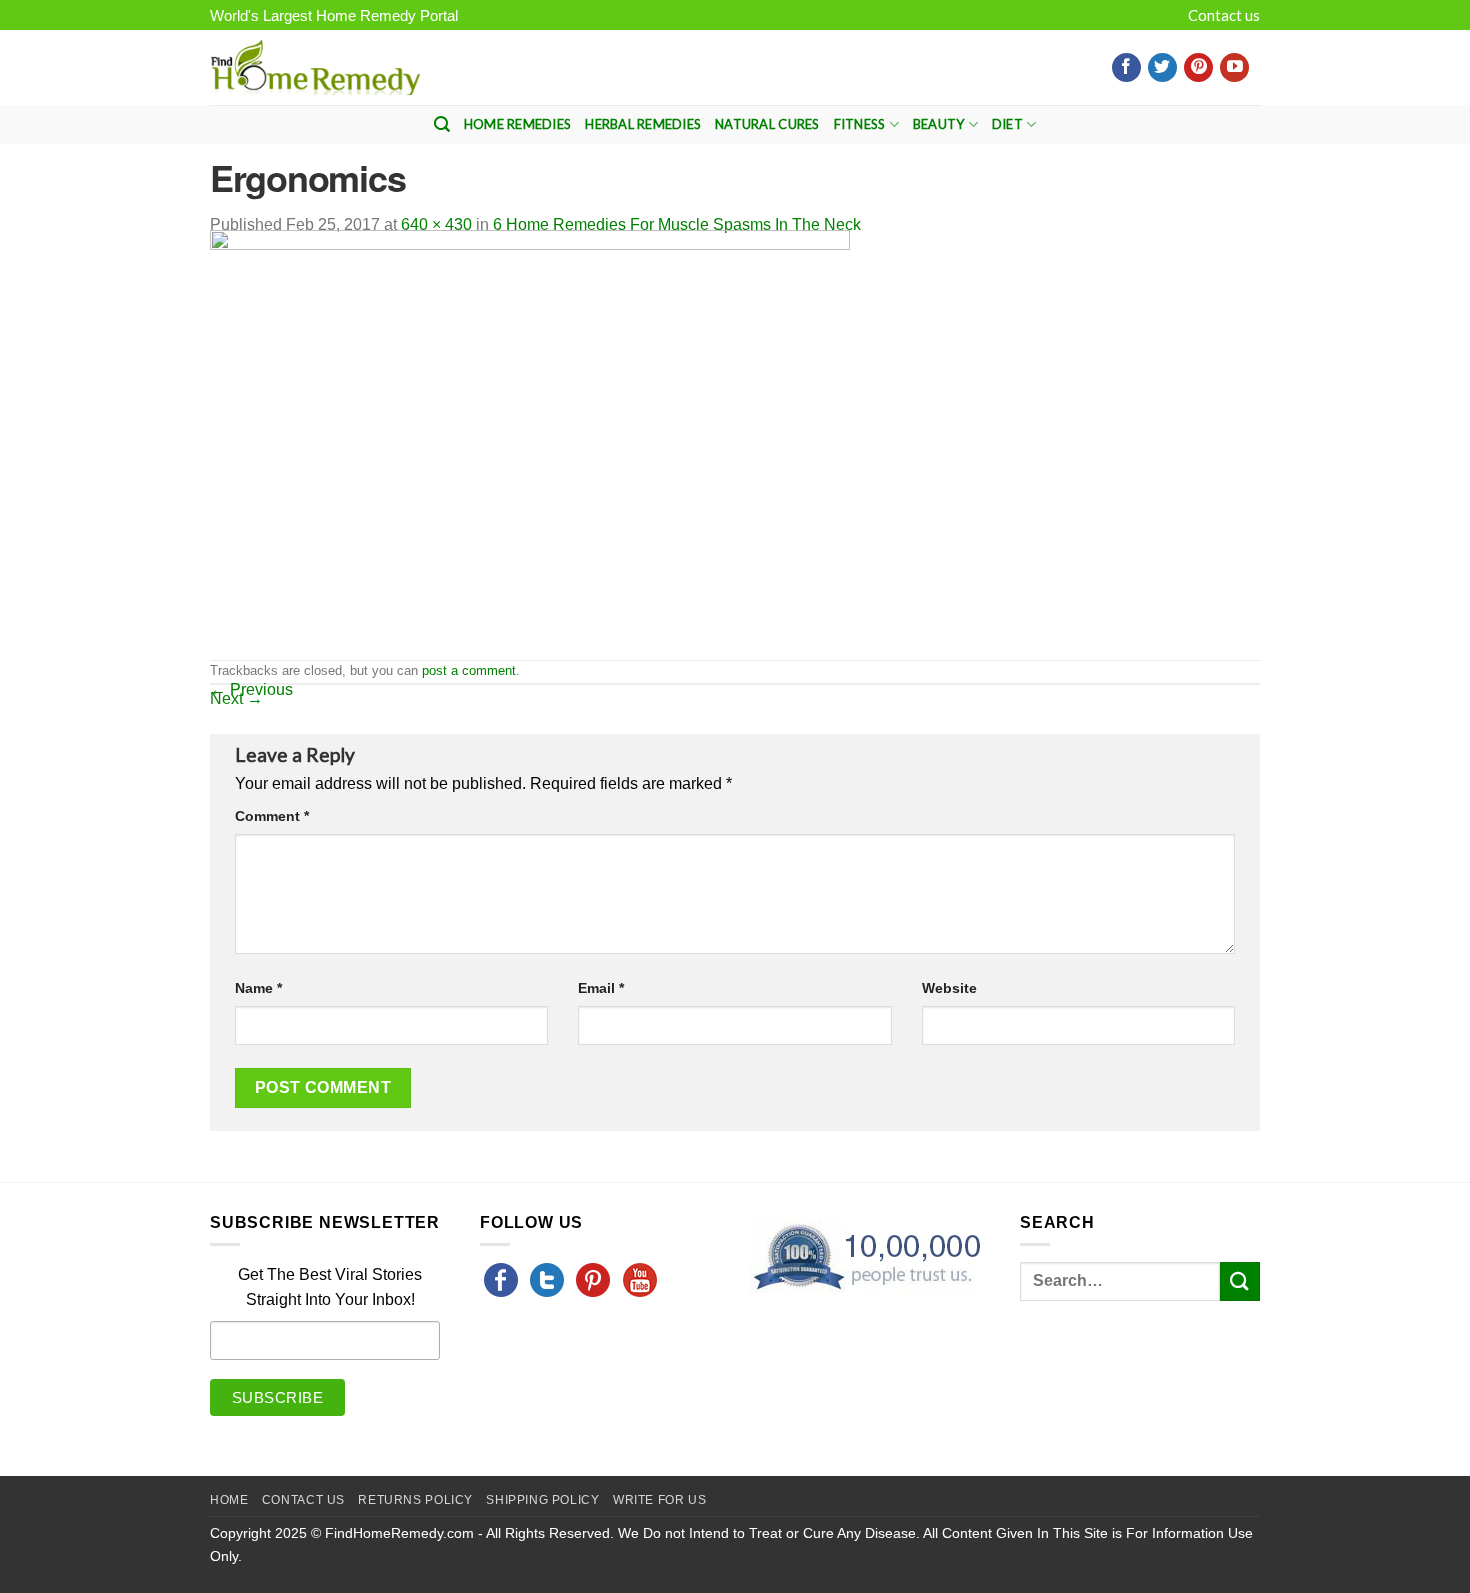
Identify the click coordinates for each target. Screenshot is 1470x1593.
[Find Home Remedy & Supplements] (315, 68)
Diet (1007, 124)
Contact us (1224, 15)
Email (601, 988)
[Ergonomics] (530, 443)
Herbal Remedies (643, 124)
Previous (251, 689)
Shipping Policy (542, 1500)
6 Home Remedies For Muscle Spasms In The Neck (677, 224)
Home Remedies (517, 124)
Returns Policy (415, 1500)
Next (236, 698)
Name (258, 988)
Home (229, 1500)
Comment (272, 816)
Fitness (860, 124)
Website (949, 988)
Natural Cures (767, 124)
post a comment (469, 670)
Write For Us (659, 1500)
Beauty (939, 124)
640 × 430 (436, 224)
